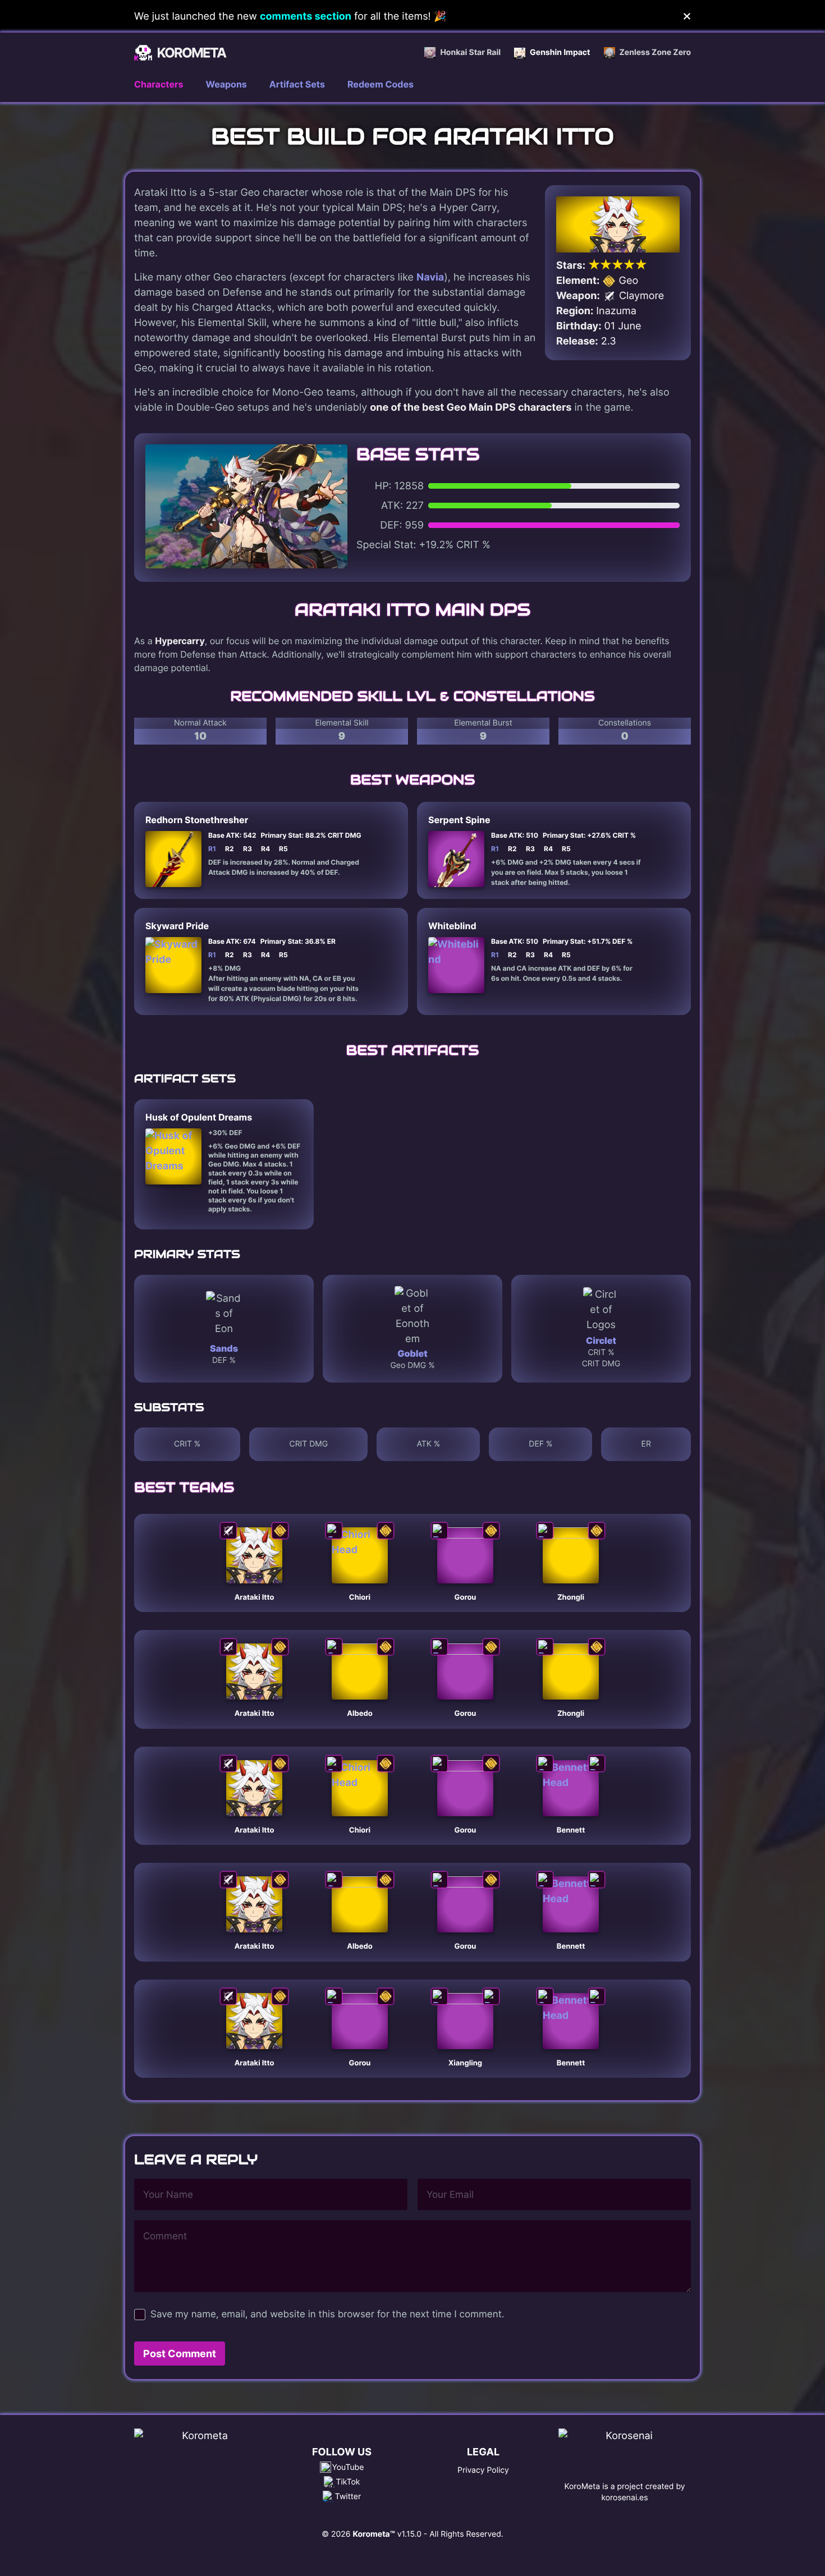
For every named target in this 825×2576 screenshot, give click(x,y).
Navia (430, 277)
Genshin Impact (560, 52)
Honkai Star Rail (470, 52)
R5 (283, 849)
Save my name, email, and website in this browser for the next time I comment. (327, 2315)
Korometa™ (373, 2534)
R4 (265, 849)
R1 (212, 849)
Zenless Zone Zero (655, 52)
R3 (247, 849)
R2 (230, 849)
